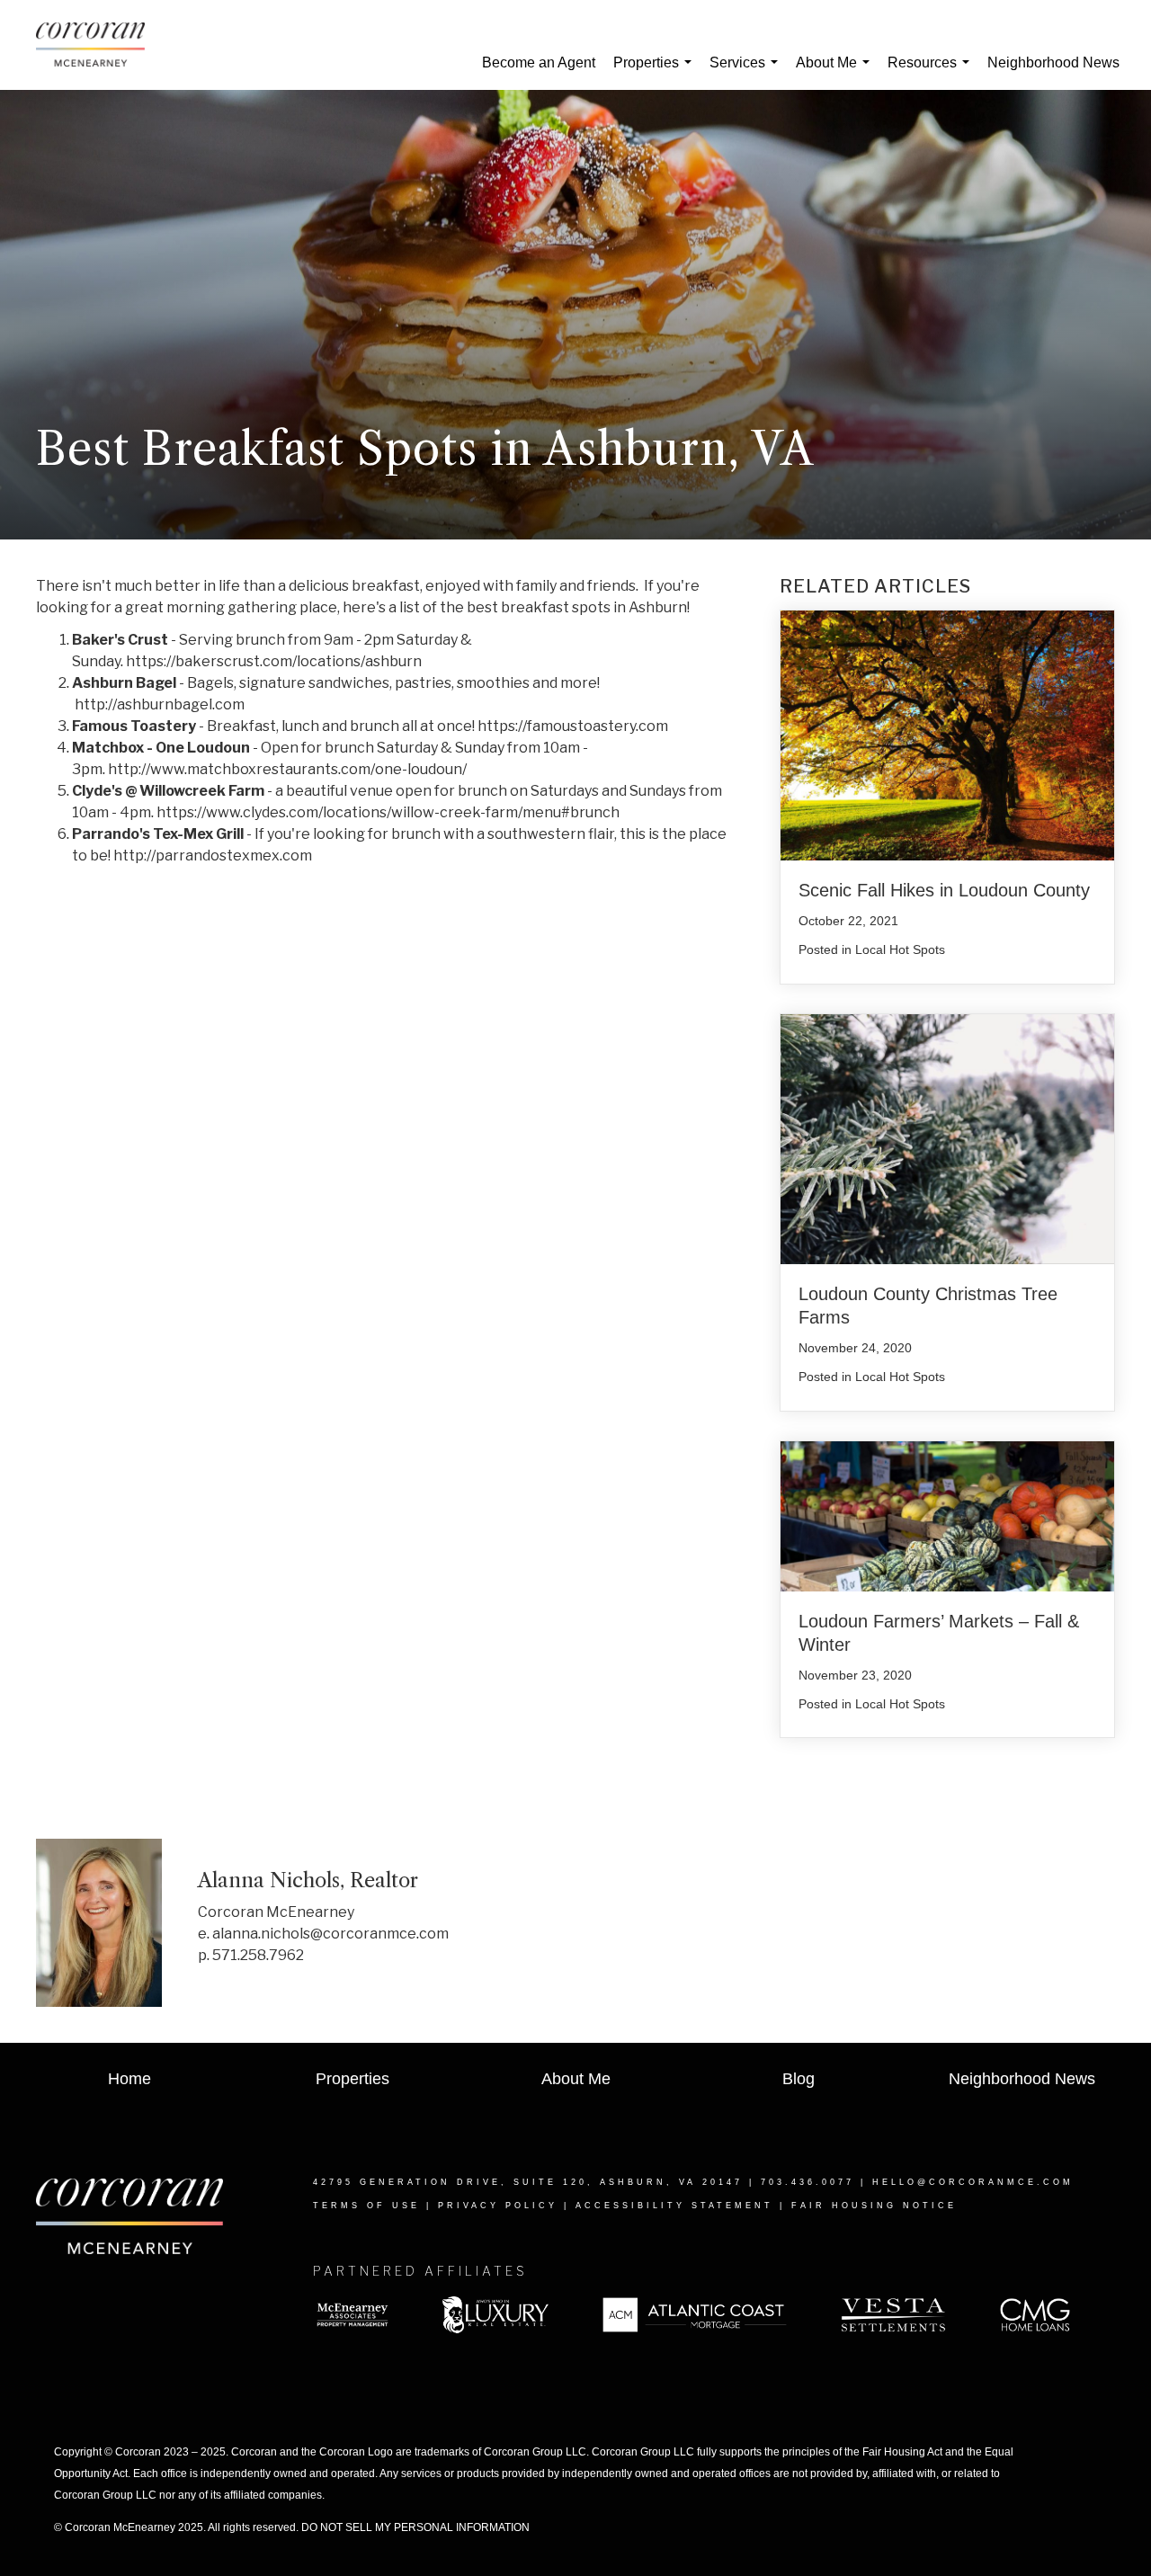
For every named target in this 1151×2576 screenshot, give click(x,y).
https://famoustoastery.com (573, 726)
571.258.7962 (258, 1955)
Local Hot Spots (900, 949)
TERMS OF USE (366, 2206)
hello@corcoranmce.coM (973, 2182)
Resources (932, 72)
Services (747, 72)
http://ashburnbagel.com (160, 704)
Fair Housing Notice (874, 2206)
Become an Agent (539, 62)
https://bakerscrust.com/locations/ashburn (274, 661)
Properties (656, 72)
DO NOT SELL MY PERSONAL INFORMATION (415, 2527)
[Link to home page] (99, 45)
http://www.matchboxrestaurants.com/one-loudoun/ (287, 769)
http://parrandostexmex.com (213, 856)
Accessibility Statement (674, 2206)
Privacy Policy (498, 2206)
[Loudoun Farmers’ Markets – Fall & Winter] (947, 1515)
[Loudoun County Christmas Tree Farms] (947, 1138)
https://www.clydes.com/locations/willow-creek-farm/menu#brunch (388, 812)
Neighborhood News (1053, 62)
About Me (836, 72)
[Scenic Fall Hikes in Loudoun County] (947, 734)
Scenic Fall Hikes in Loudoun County (944, 890)
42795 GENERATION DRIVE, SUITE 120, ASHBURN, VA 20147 (528, 2182)
